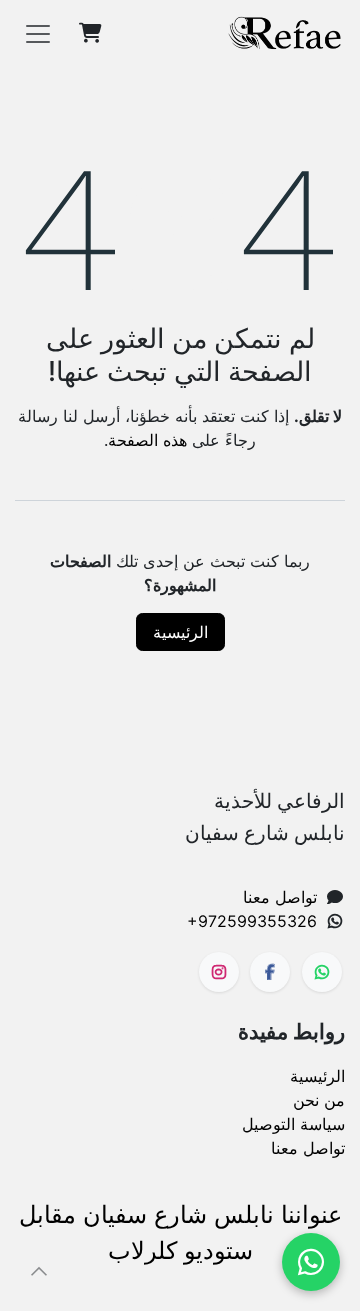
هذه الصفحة (147, 440)
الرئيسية (180, 632)
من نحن (319, 1100)
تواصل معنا (280, 897)
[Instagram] (219, 972)
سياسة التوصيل (293, 1124)
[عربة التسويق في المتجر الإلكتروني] (90, 33)
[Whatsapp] (322, 972)
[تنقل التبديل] (38, 33)
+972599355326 (252, 921)
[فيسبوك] (270, 972)
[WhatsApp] (311, 1262)
